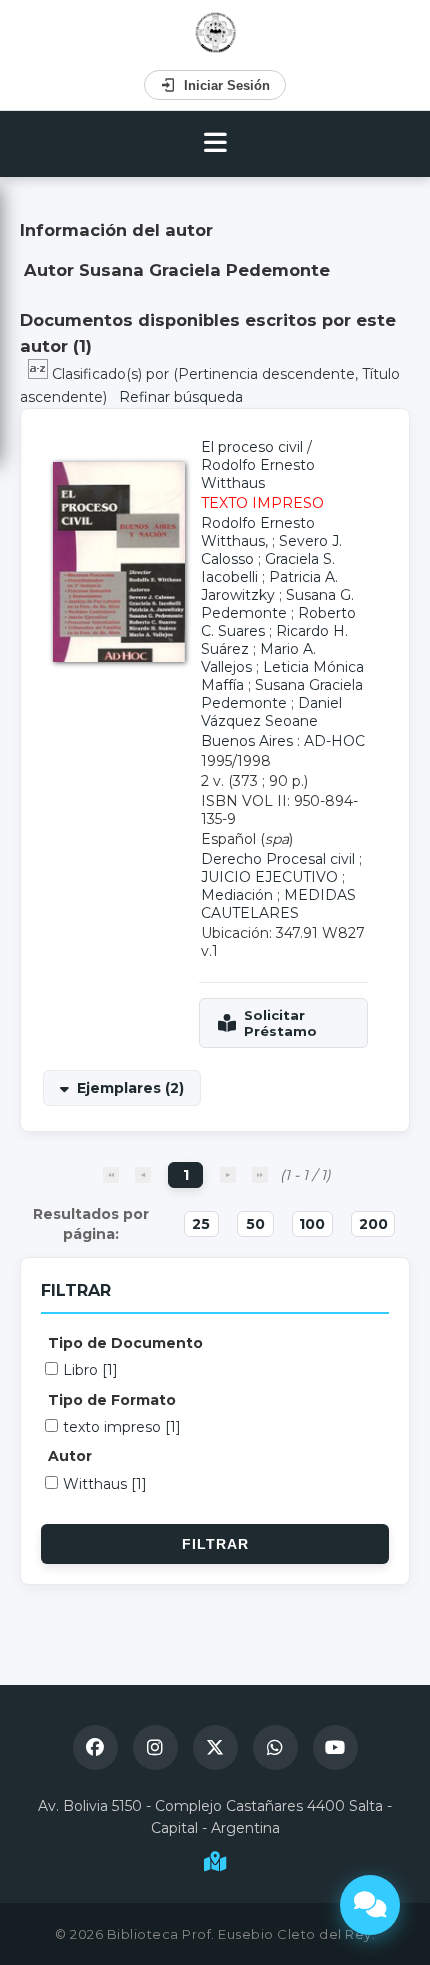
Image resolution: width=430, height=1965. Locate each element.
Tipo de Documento (125, 1343)
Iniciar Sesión (227, 85)
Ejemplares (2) (130, 1088)
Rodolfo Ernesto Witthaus (258, 474)
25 (201, 1224)
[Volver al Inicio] (215, 32)
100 (312, 1224)
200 (373, 1224)
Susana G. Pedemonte (277, 604)
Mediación (237, 895)
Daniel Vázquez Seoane (271, 712)
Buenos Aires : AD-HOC (283, 741)
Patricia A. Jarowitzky (269, 586)
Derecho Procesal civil (278, 859)
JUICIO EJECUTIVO (269, 877)
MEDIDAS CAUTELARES (278, 904)
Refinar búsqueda (181, 397)
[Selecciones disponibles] (40, 374)
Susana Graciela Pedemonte (282, 694)
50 (255, 1224)
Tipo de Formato (112, 1400)
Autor (70, 1456)
